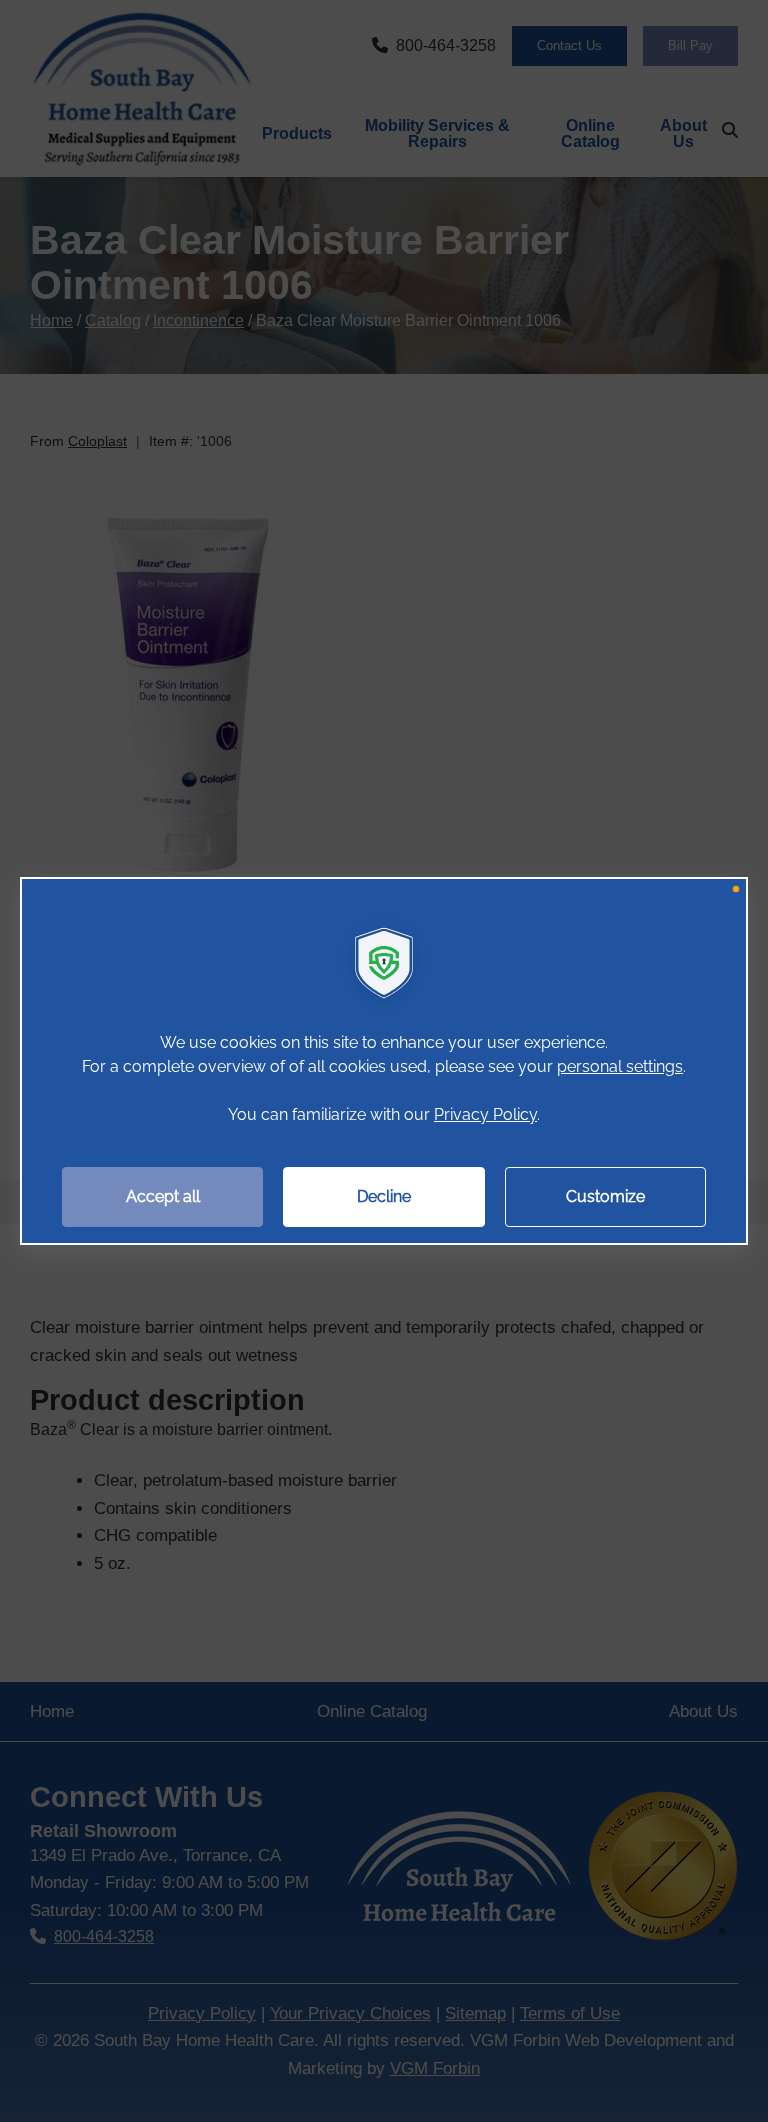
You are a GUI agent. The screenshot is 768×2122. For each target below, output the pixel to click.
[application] (384, 1061)
